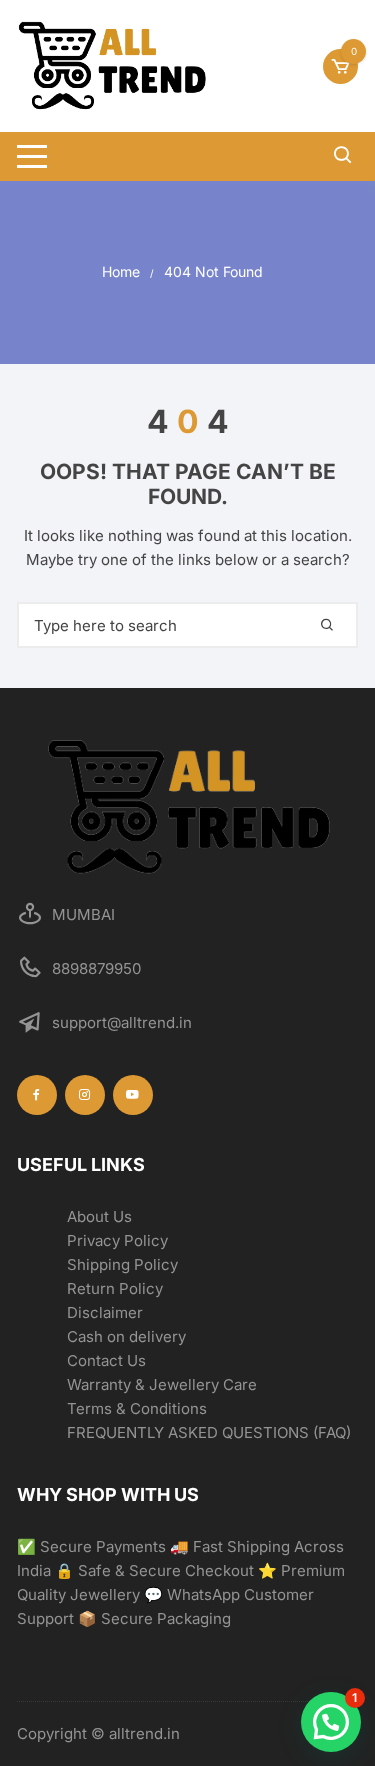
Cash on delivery (126, 1336)
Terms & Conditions (137, 1408)
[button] (331, 1722)
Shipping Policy (122, 1264)
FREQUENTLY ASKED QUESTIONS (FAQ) (209, 1432)
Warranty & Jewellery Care (162, 1384)
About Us (99, 1216)
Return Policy (115, 1288)
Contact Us (106, 1360)
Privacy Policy (117, 1240)
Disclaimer (105, 1312)
